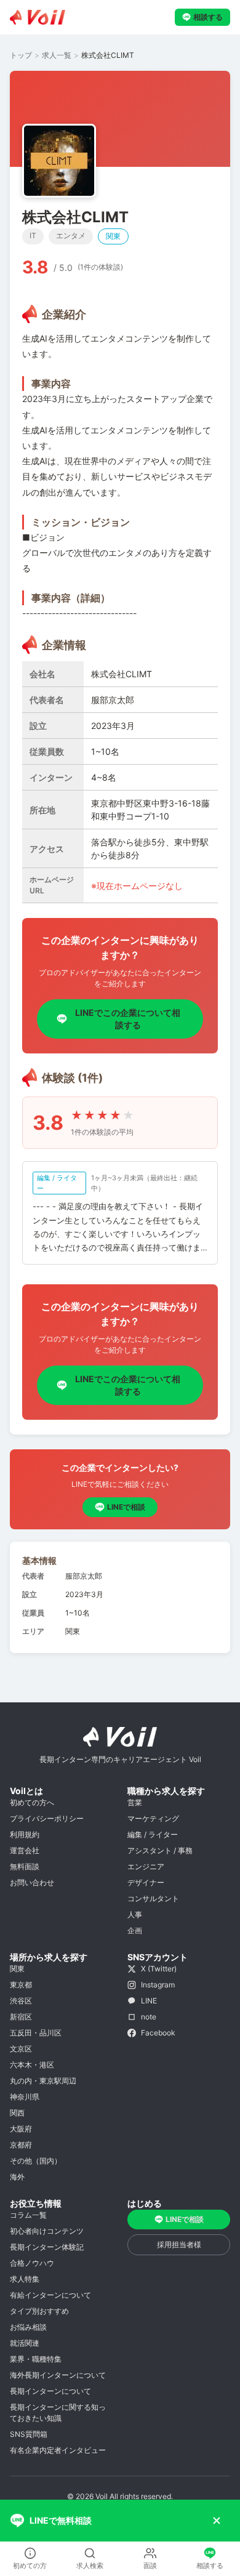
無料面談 (25, 1866)
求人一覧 (57, 55)
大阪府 (21, 2129)
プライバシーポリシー (47, 1818)
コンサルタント (153, 1898)
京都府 (21, 2145)
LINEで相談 (126, 1507)
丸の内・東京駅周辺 (43, 2081)
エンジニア (146, 1866)
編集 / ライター (153, 1834)
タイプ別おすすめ (39, 2311)
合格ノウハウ (32, 2263)
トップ (21, 55)
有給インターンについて (50, 2295)
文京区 (21, 2049)
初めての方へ (32, 1802)
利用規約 (25, 1834)
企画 (135, 1930)
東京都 (21, 1985)
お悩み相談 (28, 2327)
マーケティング (153, 1818)
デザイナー (146, 1882)
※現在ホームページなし (137, 886)
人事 (135, 1914)
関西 (17, 2113)
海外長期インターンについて (58, 2375)
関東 (17, 1969)
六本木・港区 (32, 2065)
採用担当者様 (179, 2244)
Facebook (158, 2033)
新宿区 (21, 2017)
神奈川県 (25, 2097)
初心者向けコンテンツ (47, 2231)
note (149, 2017)
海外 (17, 2177)
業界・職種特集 (36, 2359)
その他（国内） (36, 2161)
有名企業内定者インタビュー (58, 2450)
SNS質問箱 (29, 2434)
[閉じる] (217, 2521)
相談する (208, 17)
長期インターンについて (50, 2391)
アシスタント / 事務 (160, 1850)
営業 (135, 1802)
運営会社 (25, 1850)
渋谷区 (21, 2001)
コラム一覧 (28, 2215)
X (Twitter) (159, 1969)
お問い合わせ (32, 1882)
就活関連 (25, 2343)
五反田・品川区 (36, 2033)
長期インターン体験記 (47, 2247)
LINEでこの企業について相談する (128, 1019)
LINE (149, 2001)
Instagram (158, 1985)
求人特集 (25, 2279)
